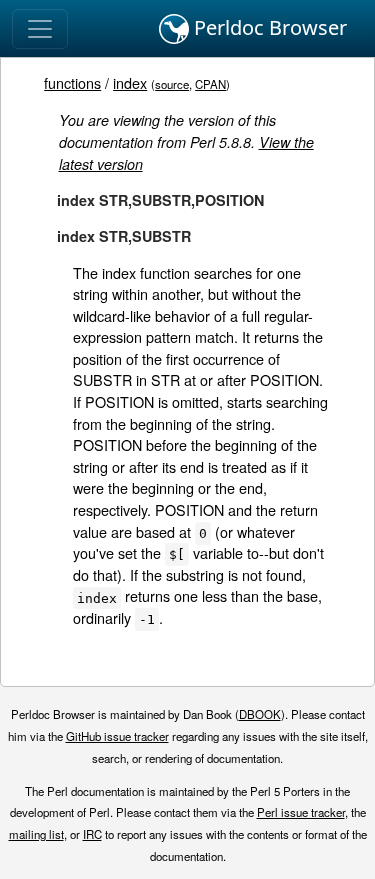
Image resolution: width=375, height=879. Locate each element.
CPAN (210, 84)
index (130, 82)
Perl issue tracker (301, 812)
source (172, 84)
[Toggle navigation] (40, 29)
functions (72, 82)
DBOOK (260, 714)
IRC (92, 834)
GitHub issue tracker (117, 736)
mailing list (36, 834)
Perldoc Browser (268, 27)
